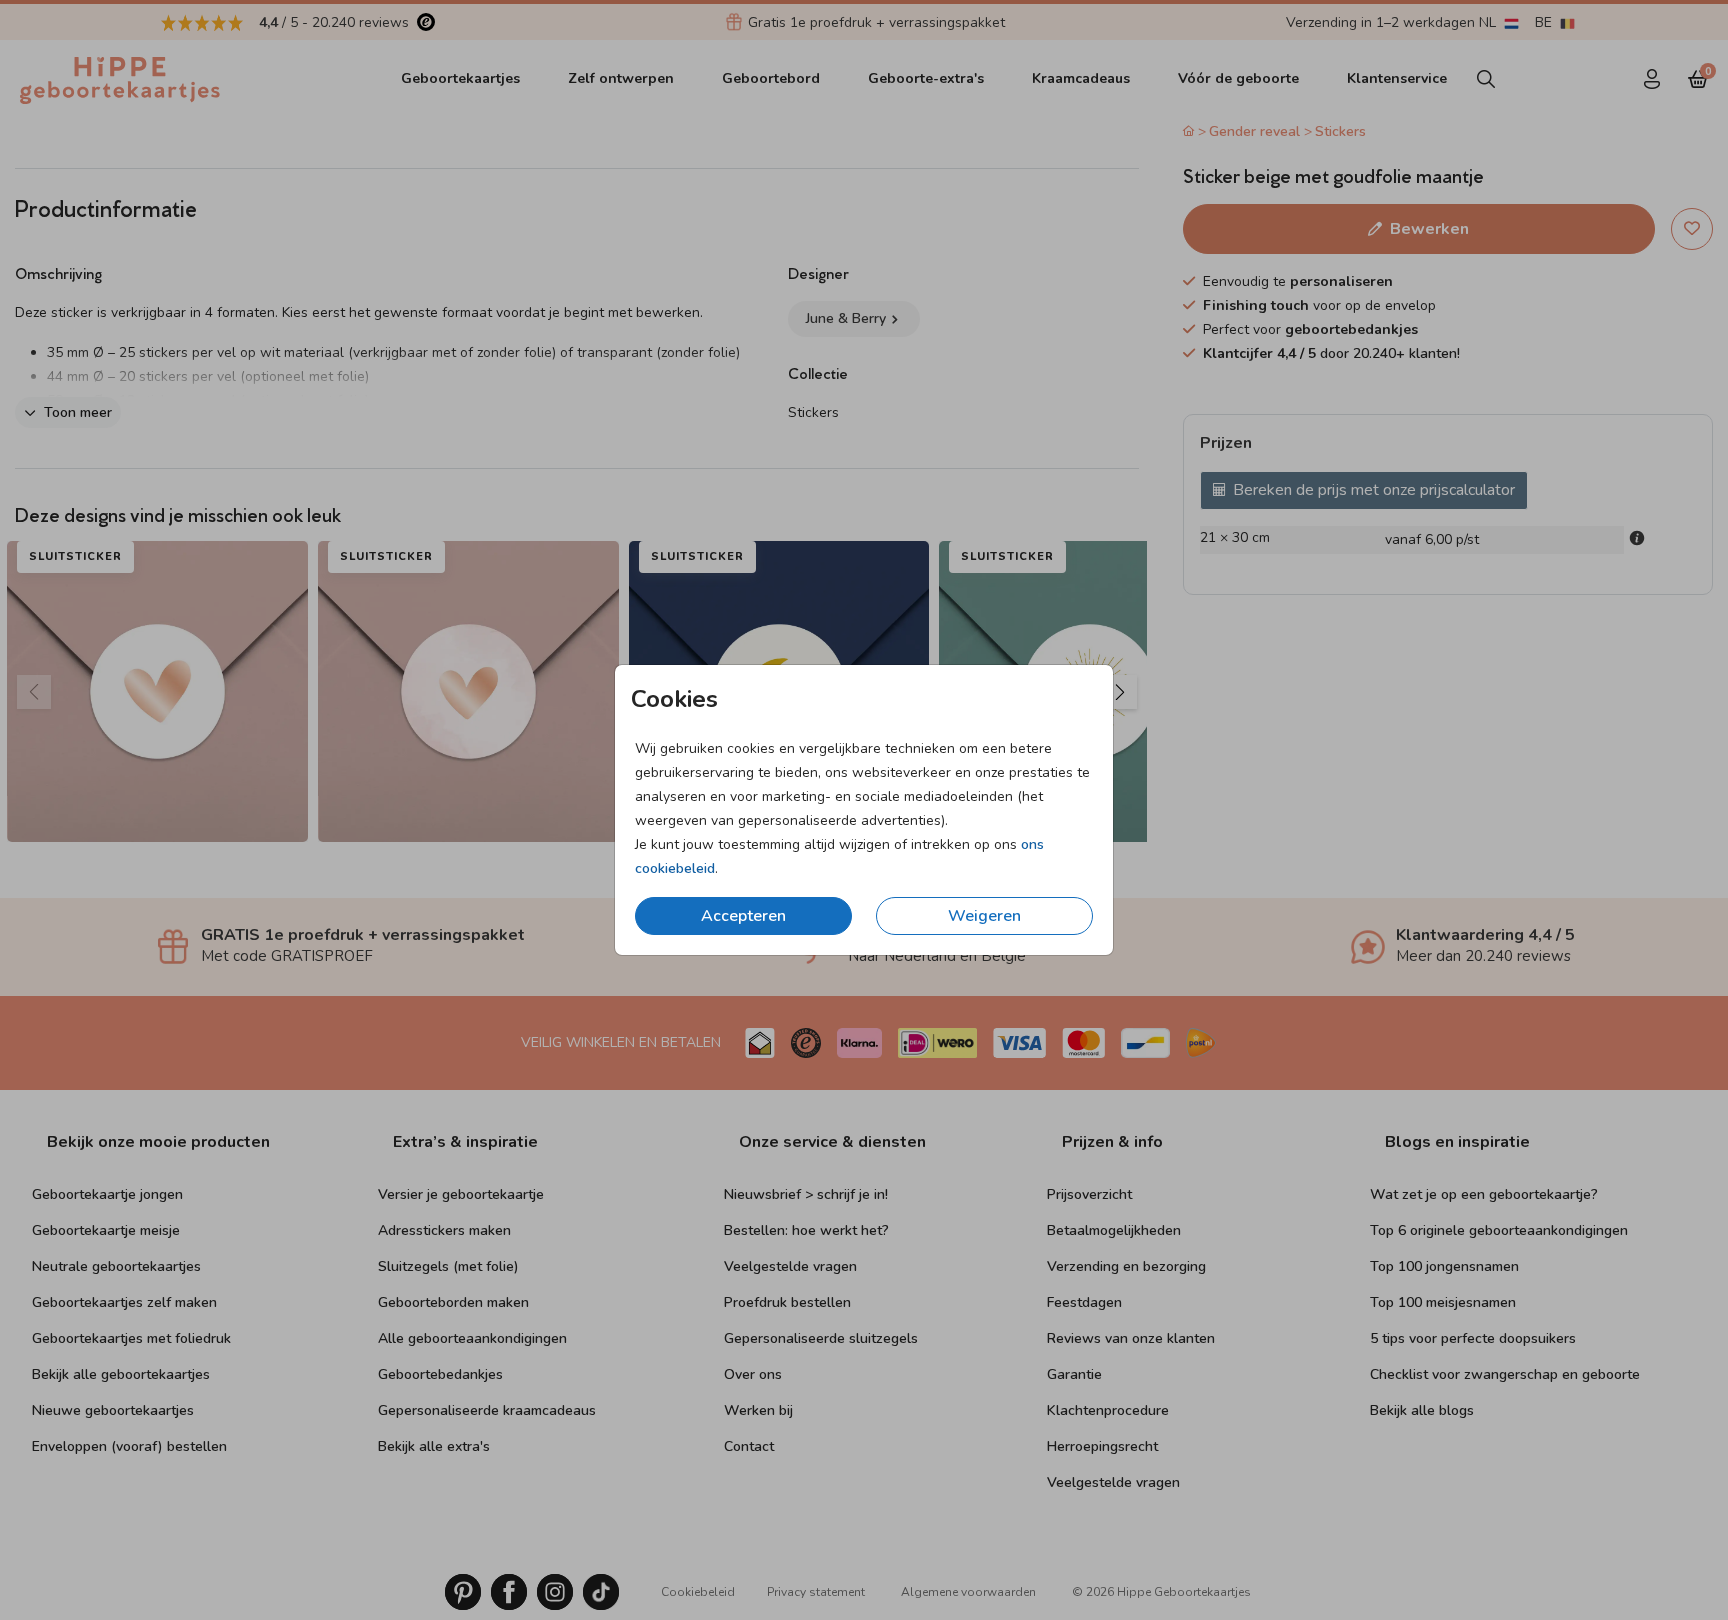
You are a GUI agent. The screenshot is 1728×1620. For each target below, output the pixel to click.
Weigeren (984, 916)
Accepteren (743, 916)
